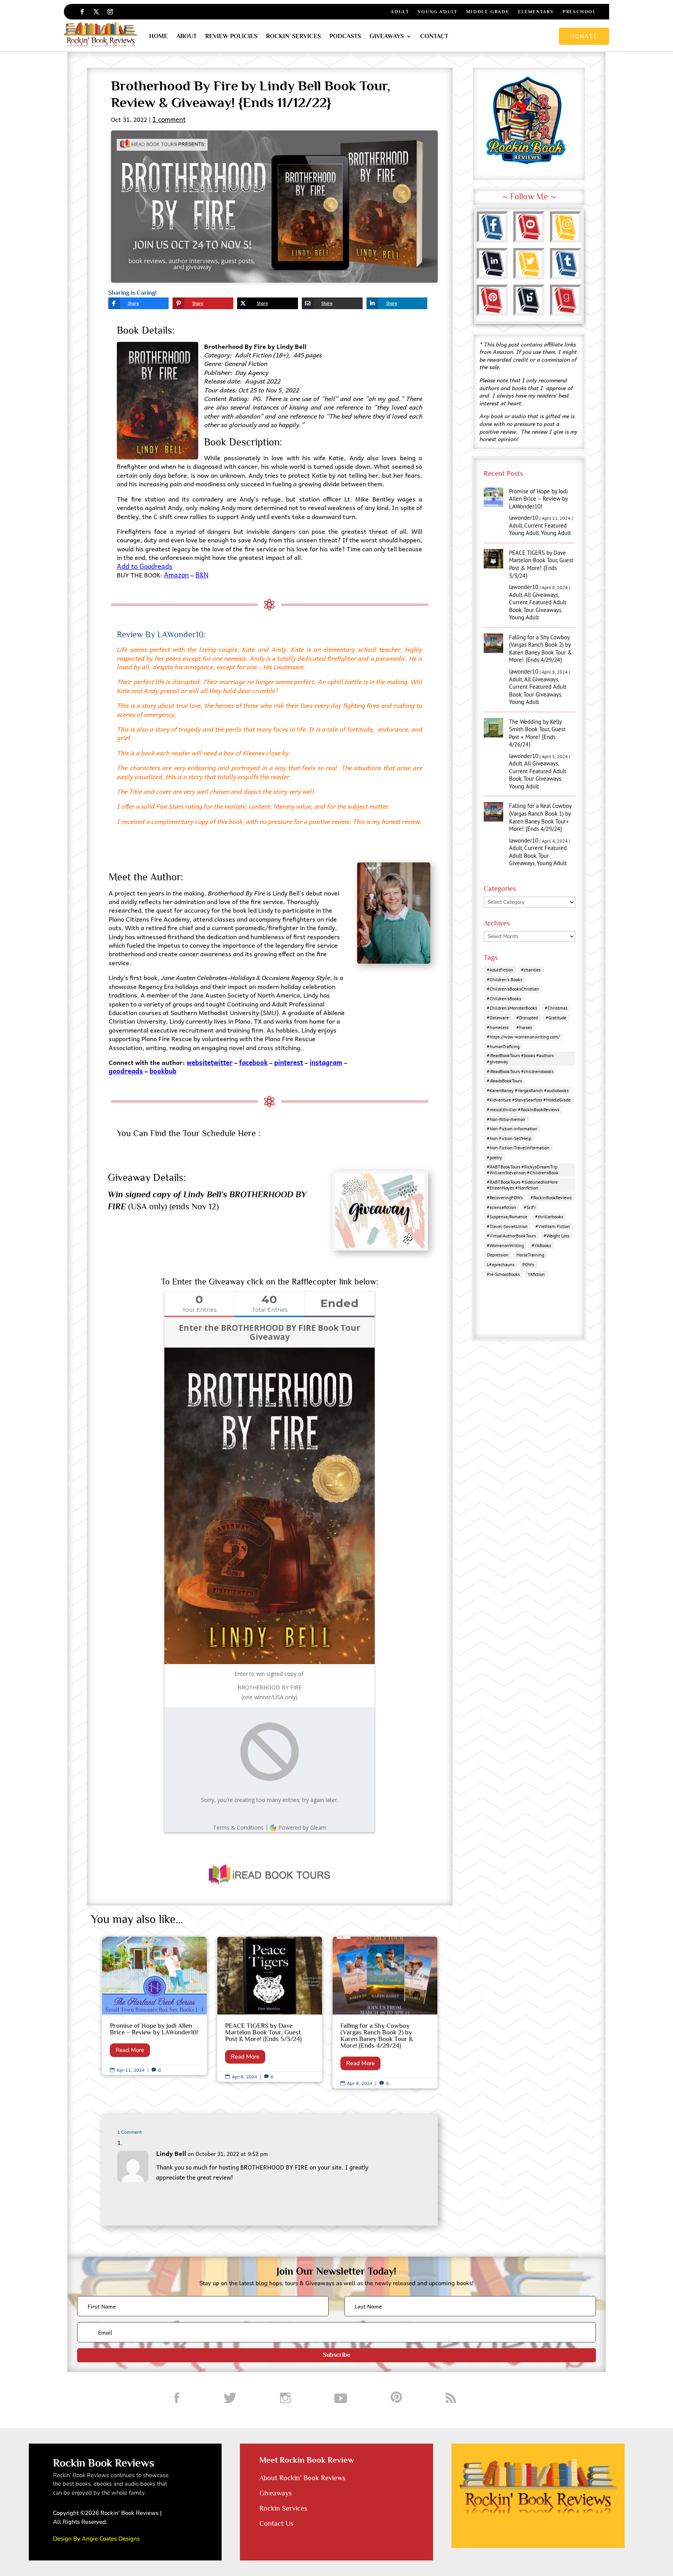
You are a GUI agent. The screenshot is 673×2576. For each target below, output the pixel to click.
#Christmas (556, 1008)
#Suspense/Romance (507, 1217)
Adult (400, 12)
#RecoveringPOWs (505, 1197)
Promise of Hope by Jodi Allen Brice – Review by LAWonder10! (154, 2006)
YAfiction (536, 1274)
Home (159, 36)
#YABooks (541, 1245)
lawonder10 (524, 518)
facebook (253, 1062)
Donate (584, 36)
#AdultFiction (500, 970)
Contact (434, 36)
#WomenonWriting (505, 1245)
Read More (130, 2050)
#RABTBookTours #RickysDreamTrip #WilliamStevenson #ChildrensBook (523, 1170)
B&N (202, 575)
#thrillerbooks (549, 1217)
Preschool (580, 12)
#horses (524, 1027)
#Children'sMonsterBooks (512, 1008)
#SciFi (530, 1207)
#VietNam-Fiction (553, 1226)
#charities (531, 970)
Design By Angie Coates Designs (96, 2539)
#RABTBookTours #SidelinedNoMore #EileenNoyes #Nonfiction (522, 1185)
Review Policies (231, 36)
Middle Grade (488, 12)
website (199, 1062)
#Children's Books (505, 979)
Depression (498, 1255)
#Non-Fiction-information (512, 1129)
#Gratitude (556, 1018)
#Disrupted (527, 1018)
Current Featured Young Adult (538, 529)
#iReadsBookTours (504, 1081)
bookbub (163, 1071)
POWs (528, 1264)
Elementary (536, 12)
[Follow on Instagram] (110, 12)
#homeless (498, 1027)
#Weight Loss (557, 1236)
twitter (222, 1062)
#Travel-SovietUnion (507, 1226)
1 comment (169, 119)
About (187, 36)
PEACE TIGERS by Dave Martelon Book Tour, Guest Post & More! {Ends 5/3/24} (270, 2009)
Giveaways (387, 36)
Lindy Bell (171, 2153)
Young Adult (438, 12)
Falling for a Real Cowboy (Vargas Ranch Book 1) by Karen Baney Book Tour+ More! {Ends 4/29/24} (540, 817)
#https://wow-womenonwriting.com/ (523, 1037)
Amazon (176, 575)
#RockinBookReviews (551, 1197)
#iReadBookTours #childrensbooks (520, 1071)
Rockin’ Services (293, 36)
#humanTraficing (503, 1046)
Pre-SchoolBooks (503, 1274)
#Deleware (498, 1018)
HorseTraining (530, 1255)
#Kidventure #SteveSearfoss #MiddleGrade (529, 1100)
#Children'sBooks (504, 999)
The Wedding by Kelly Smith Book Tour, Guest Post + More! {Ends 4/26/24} (537, 733)
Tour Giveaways (542, 610)
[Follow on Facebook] (82, 12)
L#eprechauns (501, 1264)
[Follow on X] (96, 12)
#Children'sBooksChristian (513, 989)
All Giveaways (541, 595)
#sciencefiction (501, 1207)
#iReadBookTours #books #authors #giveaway (520, 1058)
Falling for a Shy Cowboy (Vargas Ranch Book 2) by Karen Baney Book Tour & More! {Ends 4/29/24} (385, 2012)
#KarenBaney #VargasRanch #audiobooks (528, 1090)
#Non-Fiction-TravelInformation (518, 1148)
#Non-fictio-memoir (506, 1119)
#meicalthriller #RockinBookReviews (523, 1109)
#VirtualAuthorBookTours (511, 1236)
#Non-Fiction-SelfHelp (509, 1138)
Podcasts (345, 36)
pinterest (289, 1062)
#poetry (494, 1157)
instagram (326, 1062)
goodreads (126, 1071)
